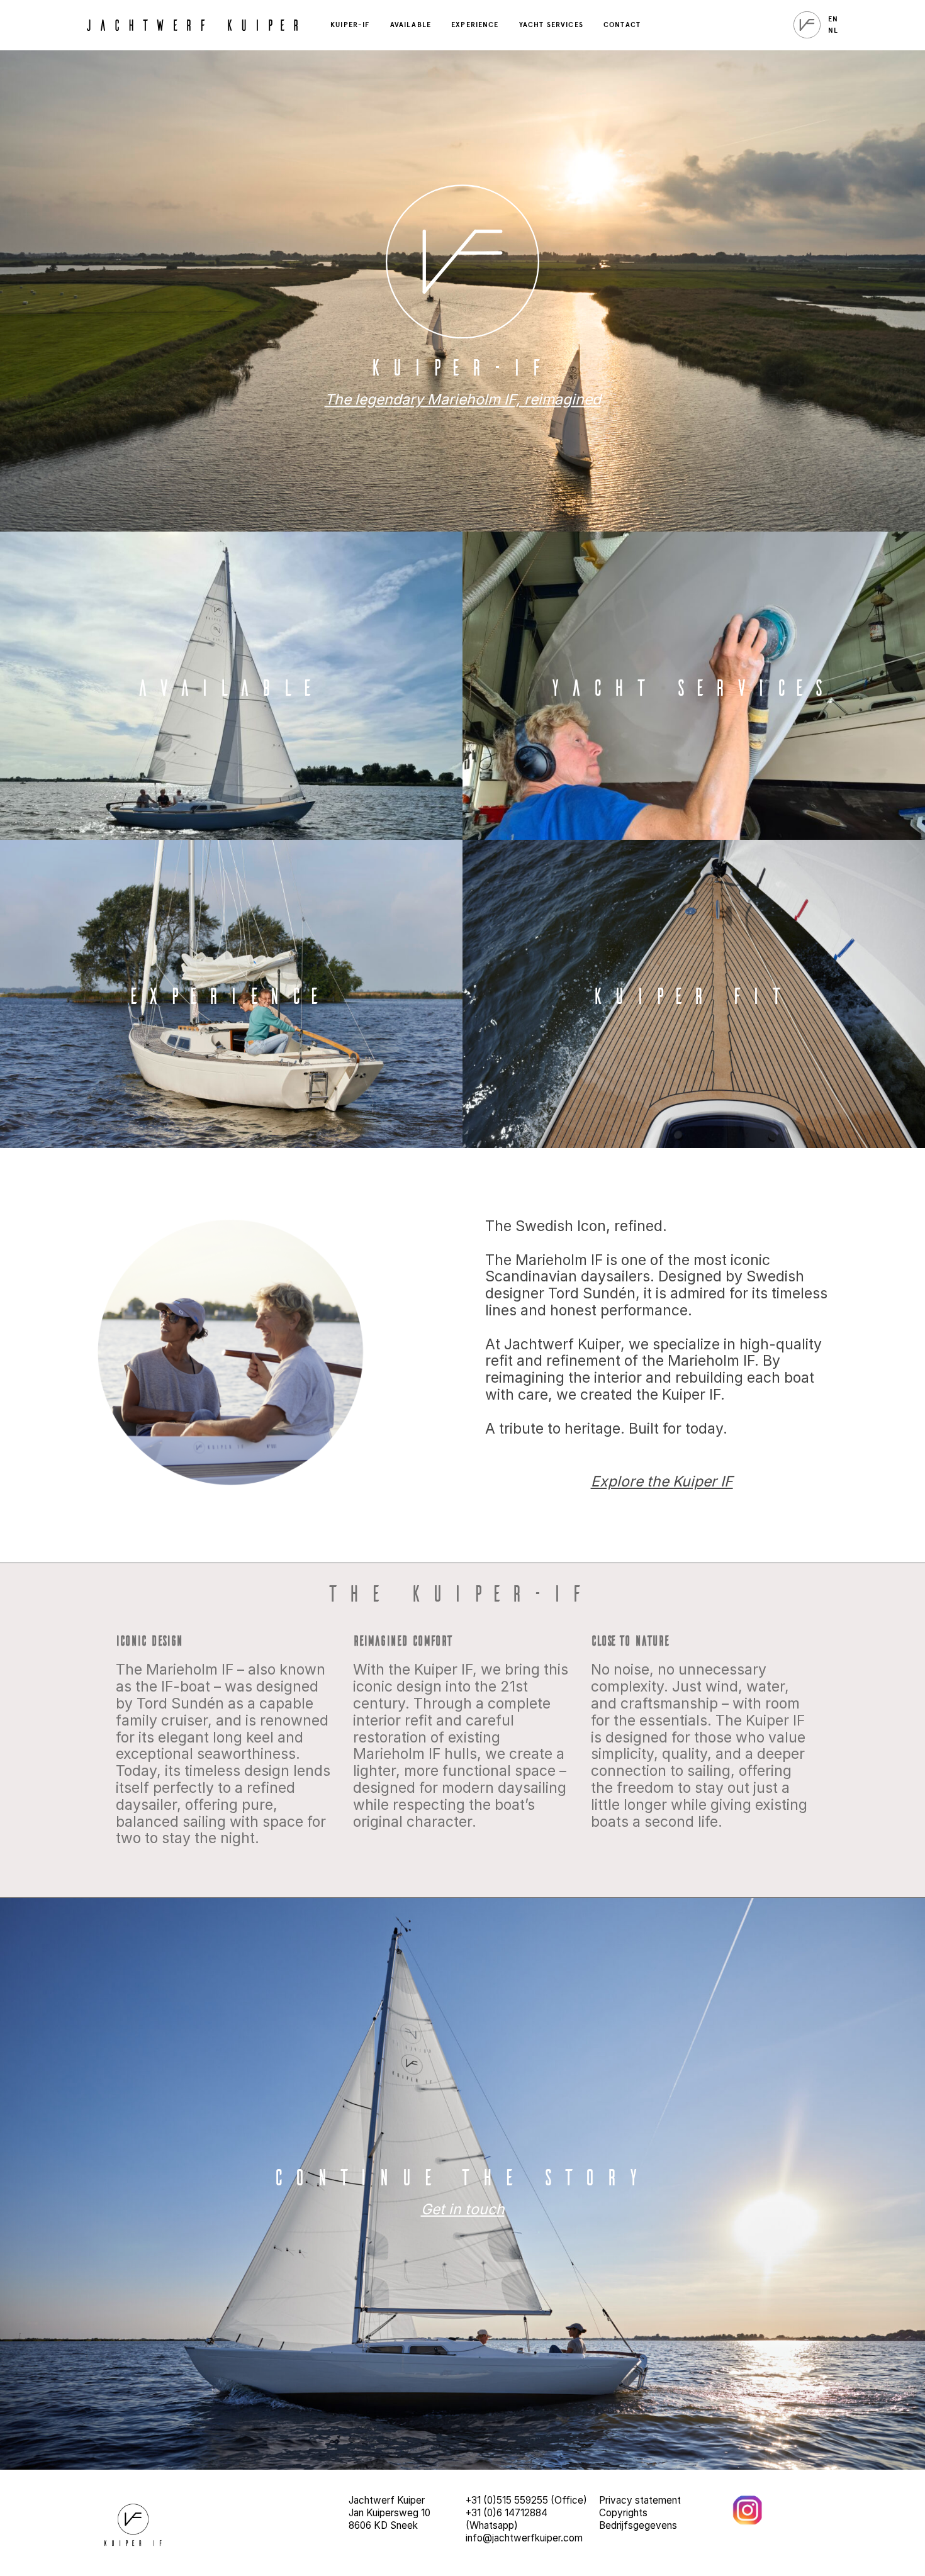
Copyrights (623, 2513)
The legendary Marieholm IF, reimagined (463, 399)
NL (833, 31)
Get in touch (463, 2209)
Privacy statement (640, 2500)
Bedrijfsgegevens (638, 2525)
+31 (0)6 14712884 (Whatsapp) (507, 2519)
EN (833, 19)
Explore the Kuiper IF (662, 1481)
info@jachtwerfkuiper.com (524, 2538)
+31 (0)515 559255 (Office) (526, 2500)
